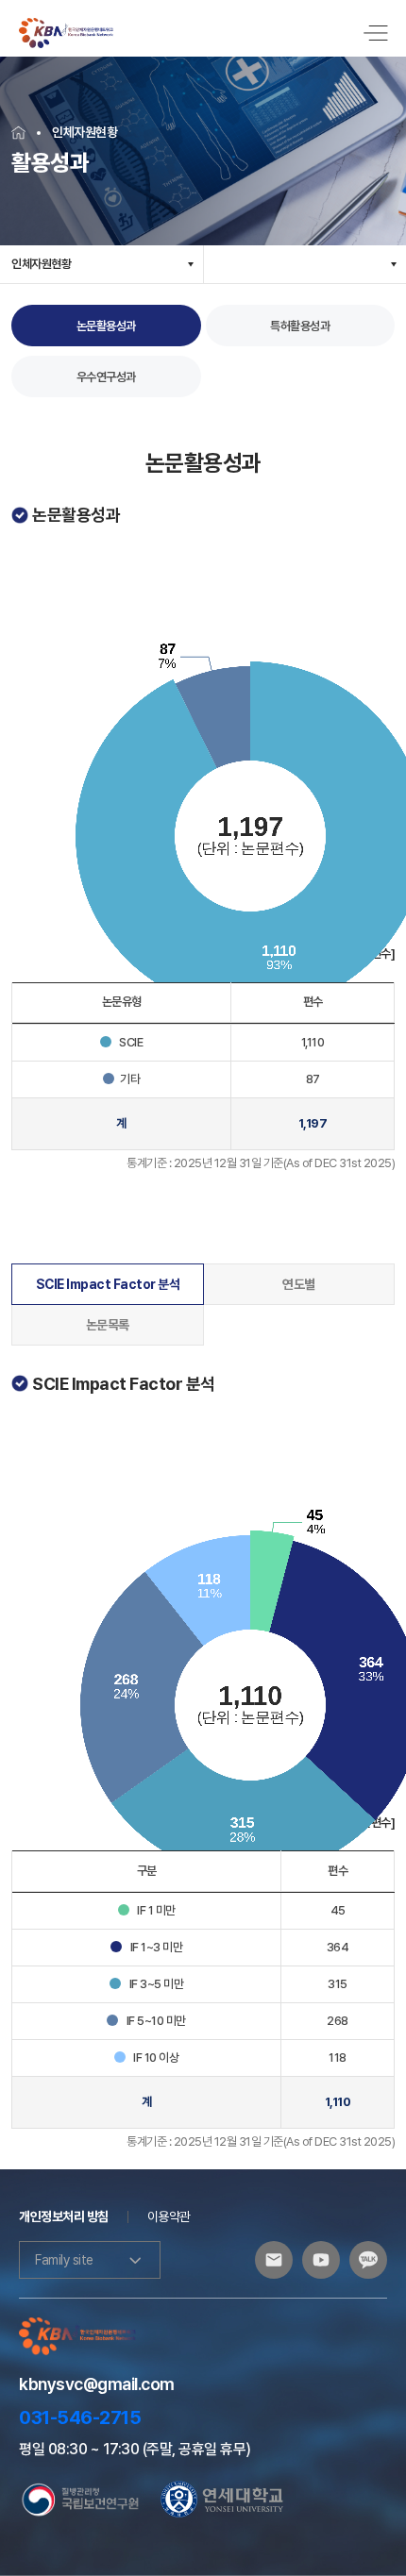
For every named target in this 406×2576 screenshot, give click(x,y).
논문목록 (108, 1325)
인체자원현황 (41, 264)
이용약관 (169, 2216)
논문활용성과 (106, 326)
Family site (64, 2260)
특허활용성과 (300, 326)
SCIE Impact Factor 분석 (108, 1284)
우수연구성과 (106, 377)
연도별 (299, 1284)
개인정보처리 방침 (64, 2216)
